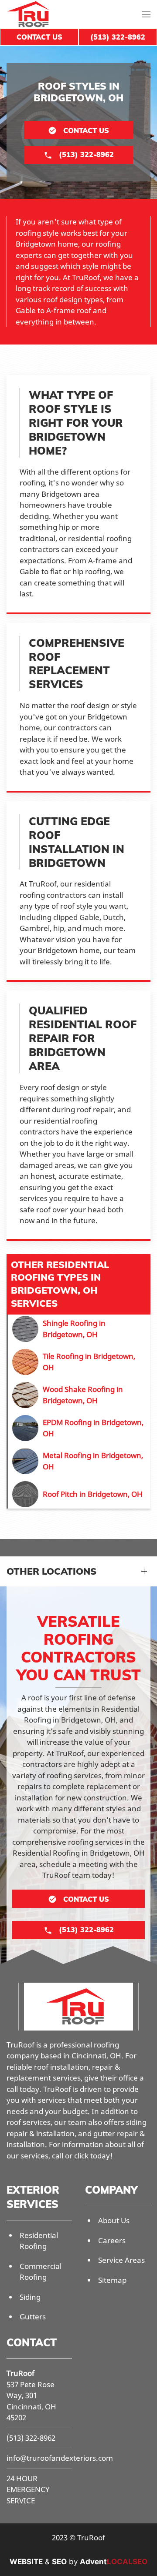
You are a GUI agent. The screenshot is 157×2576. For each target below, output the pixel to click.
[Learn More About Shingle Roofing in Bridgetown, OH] (79, 1329)
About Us (114, 2220)
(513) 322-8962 (31, 2438)
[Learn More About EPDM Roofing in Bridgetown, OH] (79, 1428)
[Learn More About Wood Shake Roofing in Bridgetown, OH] (79, 1395)
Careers (112, 2240)
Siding (30, 2297)
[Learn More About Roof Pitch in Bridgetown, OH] (79, 1494)
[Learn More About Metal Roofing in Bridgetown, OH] (79, 1461)
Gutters (33, 2317)
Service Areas (121, 2260)
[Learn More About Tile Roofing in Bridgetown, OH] (79, 1362)
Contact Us (39, 37)
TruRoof (20, 2373)
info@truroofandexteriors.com (60, 2458)
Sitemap (112, 2280)
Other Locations (51, 1571)
